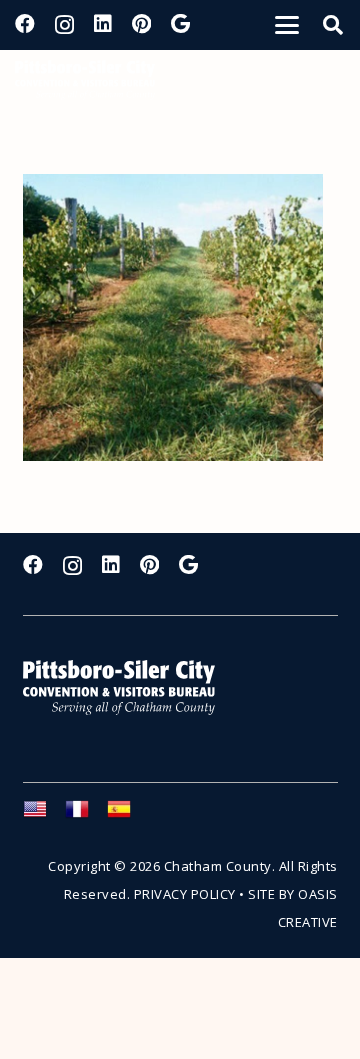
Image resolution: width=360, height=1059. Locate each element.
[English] (44, 815)
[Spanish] (128, 815)
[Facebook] (25, 24)
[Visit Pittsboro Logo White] (128, 687)
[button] (287, 25)
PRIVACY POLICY (185, 894)
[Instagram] (64, 25)
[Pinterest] (141, 24)
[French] (86, 815)
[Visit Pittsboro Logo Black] (85, 80)
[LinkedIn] (103, 24)
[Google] (180, 24)
